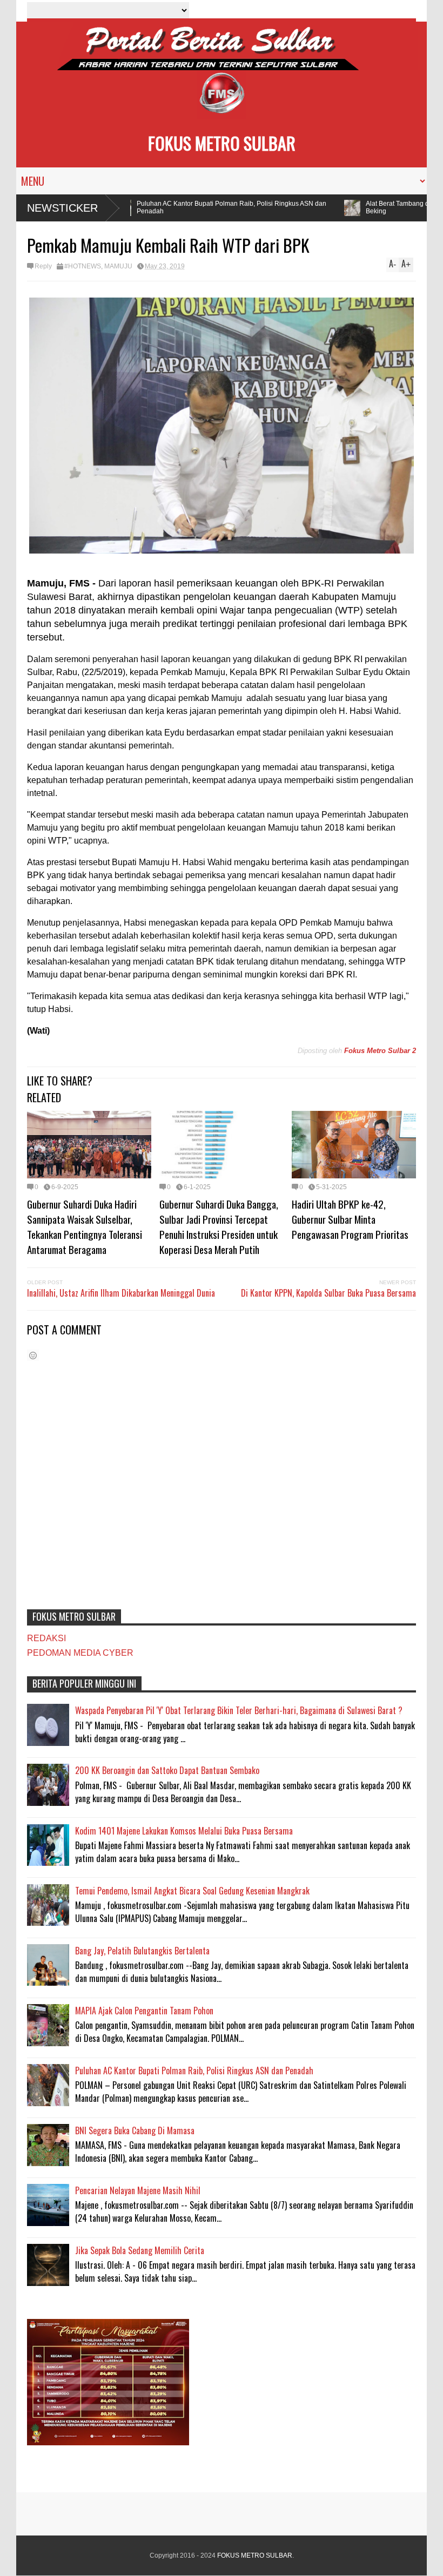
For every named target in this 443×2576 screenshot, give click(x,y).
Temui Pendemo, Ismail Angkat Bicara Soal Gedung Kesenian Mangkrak (192, 1891)
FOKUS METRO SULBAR (222, 143)
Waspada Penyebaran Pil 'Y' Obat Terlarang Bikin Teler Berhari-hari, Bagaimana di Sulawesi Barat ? (239, 1710)
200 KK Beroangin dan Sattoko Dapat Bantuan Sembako (167, 1770)
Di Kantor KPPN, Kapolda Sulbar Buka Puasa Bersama (328, 1293)
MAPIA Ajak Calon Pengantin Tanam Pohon (144, 2011)
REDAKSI (46, 1638)
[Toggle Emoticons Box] (33, 1355)
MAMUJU (118, 266)
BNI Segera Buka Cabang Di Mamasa (135, 2130)
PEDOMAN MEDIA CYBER (80, 1653)
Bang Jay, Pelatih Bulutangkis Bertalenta (142, 1951)
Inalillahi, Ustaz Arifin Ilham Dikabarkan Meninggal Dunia (121, 1293)
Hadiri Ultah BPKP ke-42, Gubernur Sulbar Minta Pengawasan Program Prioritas (350, 1219)
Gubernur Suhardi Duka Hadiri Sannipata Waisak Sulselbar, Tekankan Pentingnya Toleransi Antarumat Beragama (85, 1226)
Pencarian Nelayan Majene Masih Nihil (138, 2190)
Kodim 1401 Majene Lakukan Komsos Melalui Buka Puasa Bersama (184, 1831)
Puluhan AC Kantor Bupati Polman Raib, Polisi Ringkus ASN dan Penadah (212, 207)
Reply (43, 266)
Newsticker (62, 208)
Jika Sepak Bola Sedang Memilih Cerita (140, 2250)
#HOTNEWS (83, 266)
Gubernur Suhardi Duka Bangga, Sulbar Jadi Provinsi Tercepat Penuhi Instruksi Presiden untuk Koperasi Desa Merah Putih (219, 1226)
